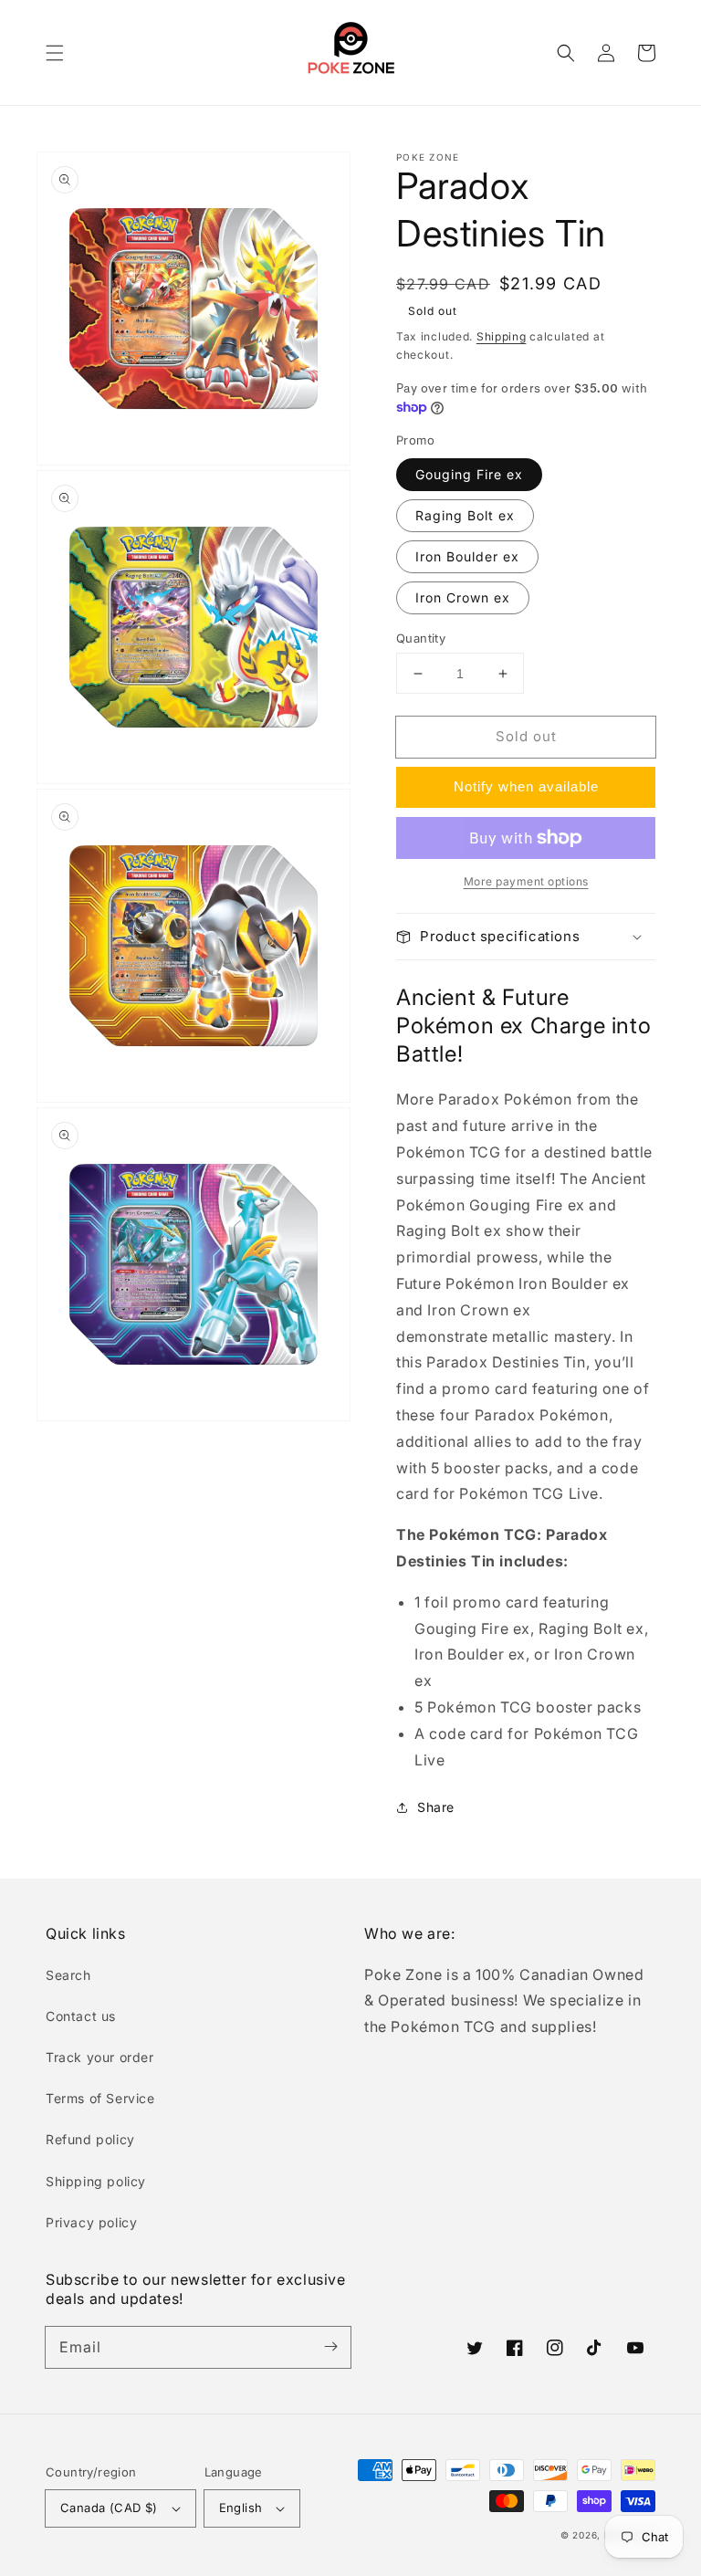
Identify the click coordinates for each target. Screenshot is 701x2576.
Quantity (421, 638)
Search (68, 1975)
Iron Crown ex (463, 597)
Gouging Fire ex (469, 474)
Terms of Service (100, 2098)
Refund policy (90, 2139)
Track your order (100, 2057)
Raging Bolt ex (465, 515)
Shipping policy (96, 2181)
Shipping (502, 336)
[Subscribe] (330, 2347)
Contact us (81, 2016)
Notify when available (526, 786)
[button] (55, 53)
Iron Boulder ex (467, 556)
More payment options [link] (526, 881)
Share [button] (436, 1807)
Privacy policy (91, 2222)
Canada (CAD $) (109, 2508)
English (241, 2508)
